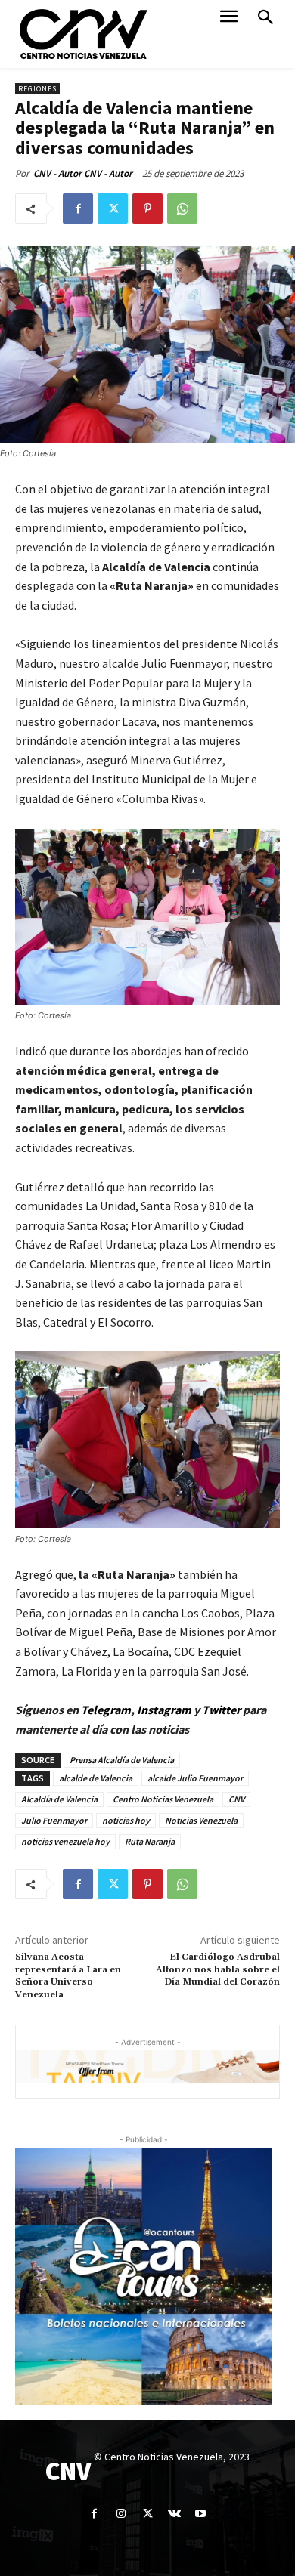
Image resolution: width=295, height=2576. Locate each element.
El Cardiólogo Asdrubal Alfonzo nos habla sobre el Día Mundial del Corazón (218, 1969)
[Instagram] (121, 2514)
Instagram (164, 1710)
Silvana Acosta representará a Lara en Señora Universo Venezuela (68, 1975)
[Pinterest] (147, 208)
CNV (236, 1799)
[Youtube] (201, 2514)
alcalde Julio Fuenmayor (195, 1778)
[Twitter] (113, 208)
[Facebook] (78, 208)
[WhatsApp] (182, 208)
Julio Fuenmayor (54, 1820)
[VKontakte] (174, 2514)
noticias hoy (126, 1820)
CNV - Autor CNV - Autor (83, 173)
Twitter (222, 1710)
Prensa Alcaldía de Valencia (122, 1760)
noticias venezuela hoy (65, 1841)
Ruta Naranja (150, 1841)
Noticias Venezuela (201, 1820)
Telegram (106, 1710)
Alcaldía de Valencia (59, 1799)
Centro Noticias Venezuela (163, 1799)
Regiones (37, 89)
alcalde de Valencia (96, 1778)
